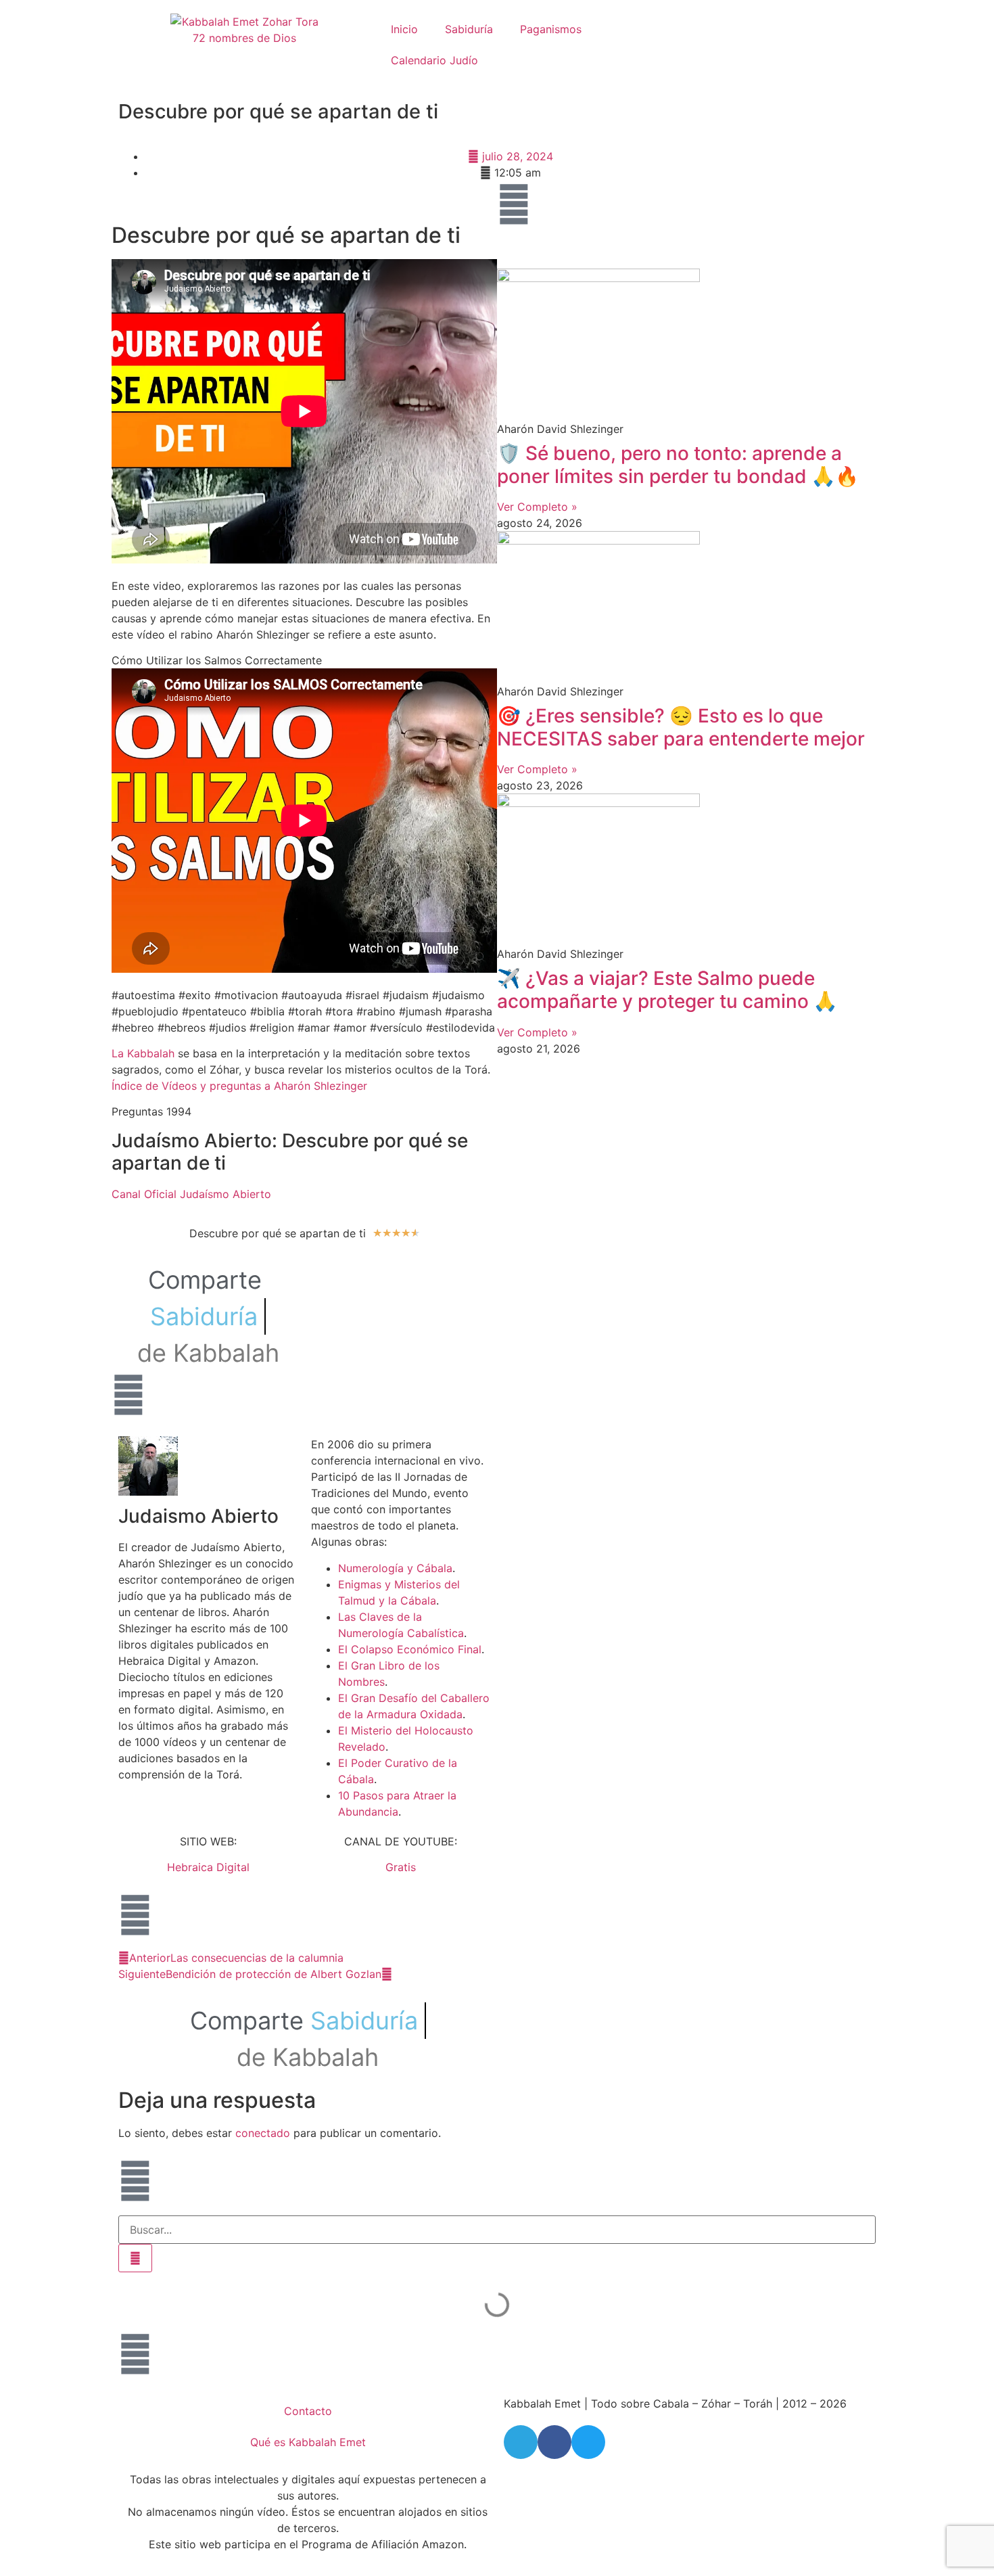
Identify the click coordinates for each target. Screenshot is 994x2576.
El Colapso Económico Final (410, 1649)
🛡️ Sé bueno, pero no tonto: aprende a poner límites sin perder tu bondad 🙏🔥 (678, 465)
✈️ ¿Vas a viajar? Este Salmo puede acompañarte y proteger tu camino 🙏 (667, 990)
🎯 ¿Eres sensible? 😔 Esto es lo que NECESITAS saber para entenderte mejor (681, 727)
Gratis (401, 1867)
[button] (315, 1270)
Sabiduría (469, 29)
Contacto (308, 2411)
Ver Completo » (537, 507)
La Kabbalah (143, 1053)
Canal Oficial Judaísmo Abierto (191, 1194)
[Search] (135, 2258)
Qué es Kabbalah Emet (308, 2442)
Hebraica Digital (208, 1867)
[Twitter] (588, 2442)
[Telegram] (521, 2442)
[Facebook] (554, 2442)
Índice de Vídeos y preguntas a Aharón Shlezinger (239, 1086)
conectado (263, 2133)
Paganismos (551, 29)
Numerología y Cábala (395, 1568)
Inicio (404, 29)
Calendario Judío (434, 60)
